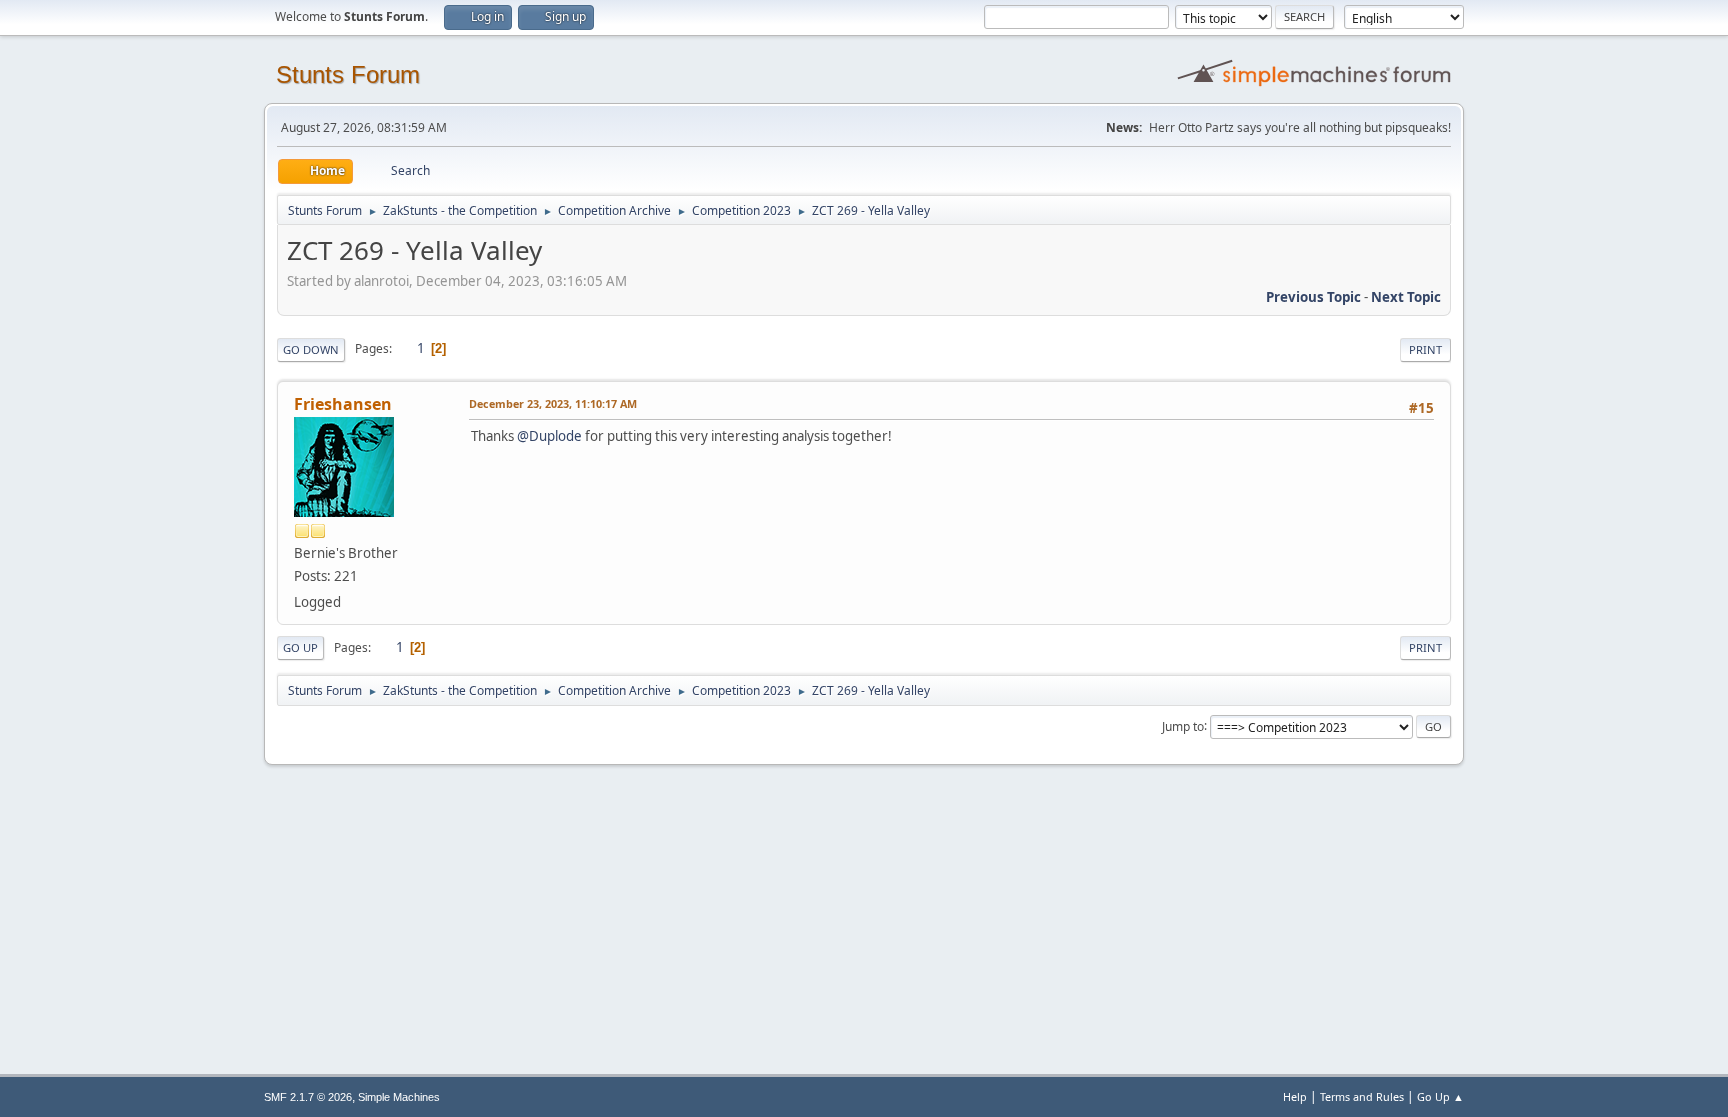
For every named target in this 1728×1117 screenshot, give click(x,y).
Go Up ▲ (1440, 1096)
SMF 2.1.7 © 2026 (308, 1097)
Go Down (311, 349)
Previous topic (1313, 297)
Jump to (1183, 725)
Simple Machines (399, 1097)
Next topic (1406, 297)
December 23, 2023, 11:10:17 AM (553, 403)
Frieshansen (343, 404)
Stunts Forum (348, 74)
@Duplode (549, 436)
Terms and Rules (1362, 1096)
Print (1425, 349)
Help (1295, 1096)
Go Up (300, 647)
